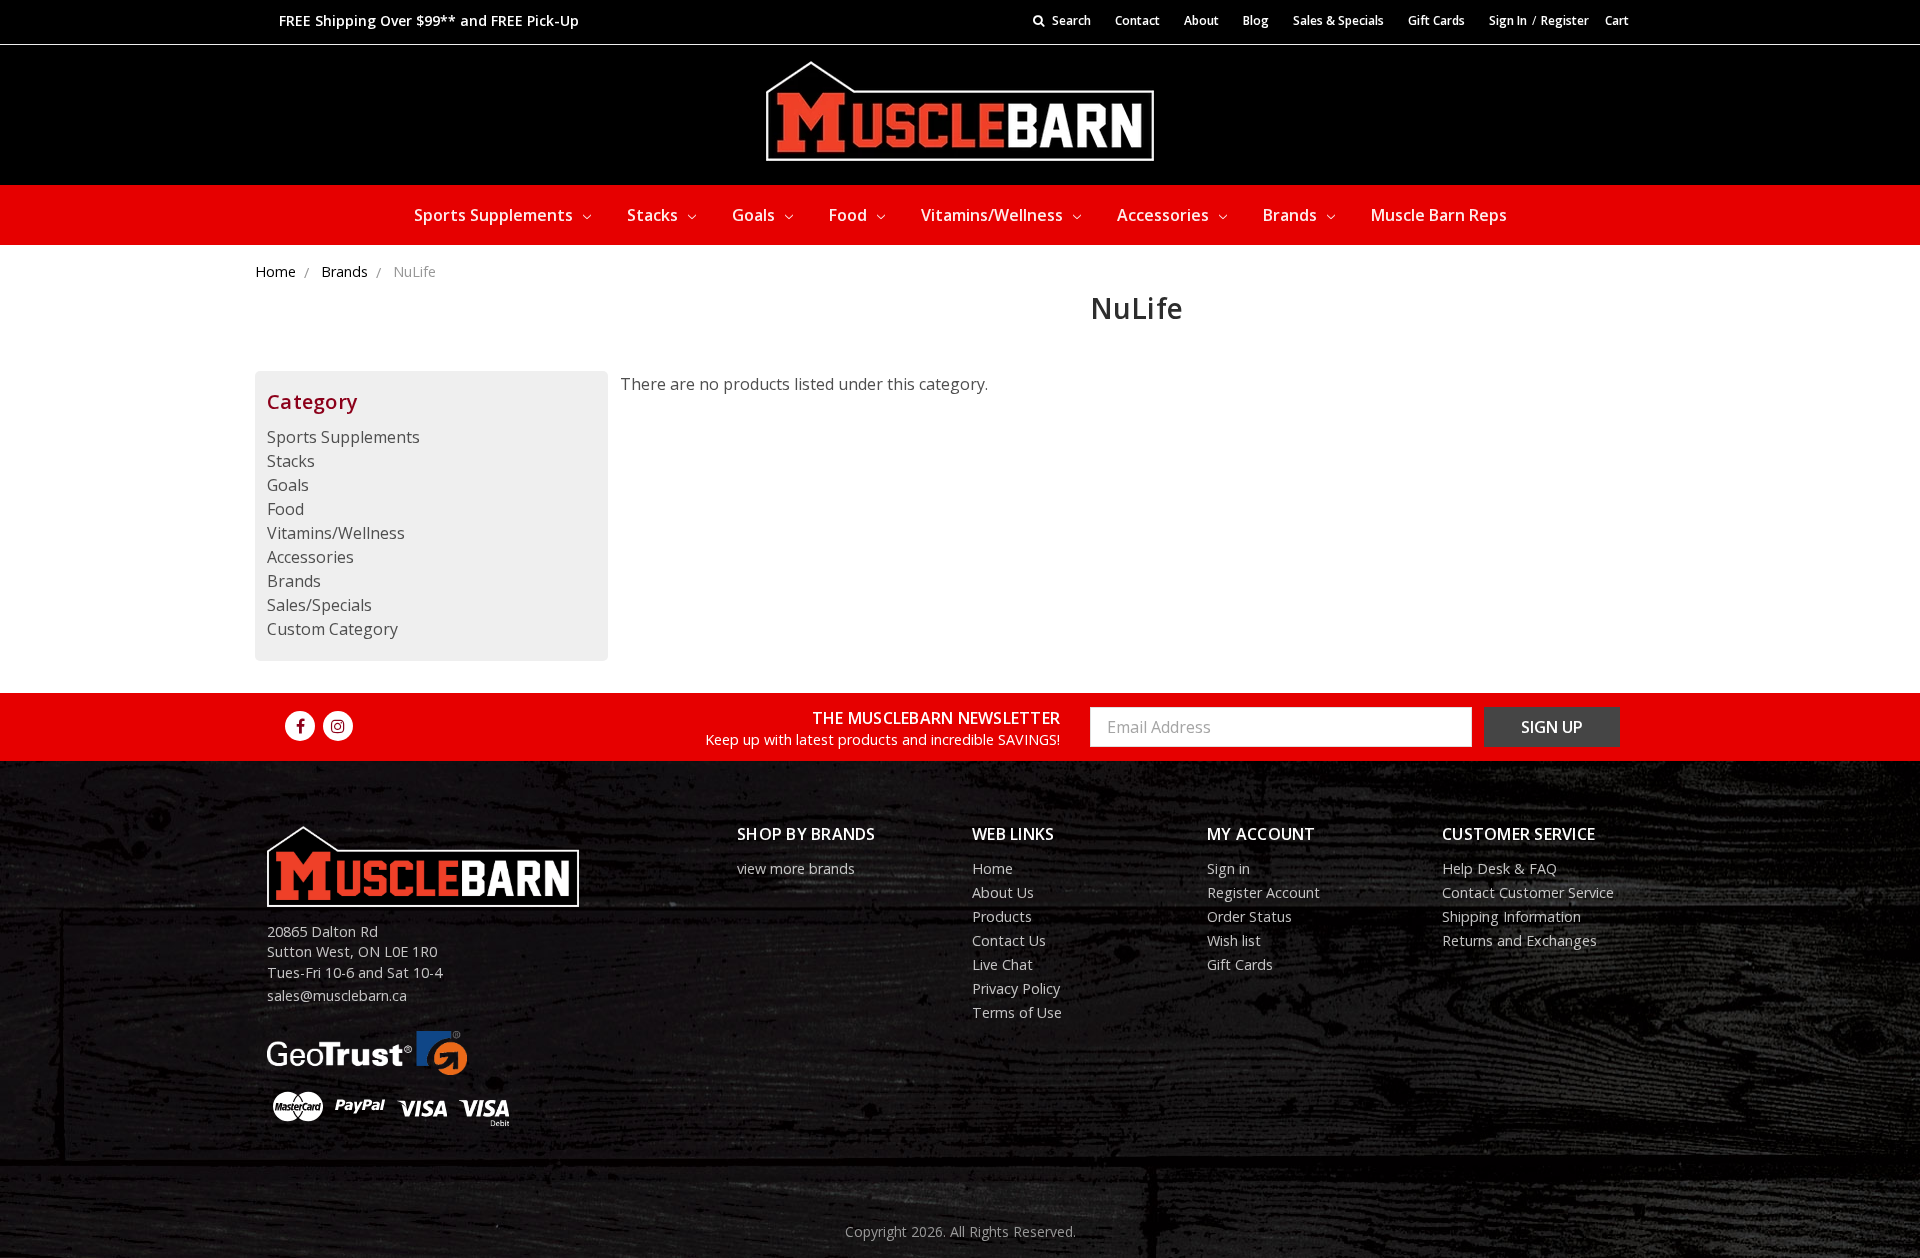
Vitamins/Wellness (994, 215)
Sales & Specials (1338, 20)
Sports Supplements (495, 215)
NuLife (414, 271)
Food (850, 215)
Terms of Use (1017, 1012)
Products (1002, 916)
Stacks (654, 215)
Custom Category (332, 629)
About (1201, 20)
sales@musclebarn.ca (337, 995)
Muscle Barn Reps (1439, 215)
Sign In (1508, 20)
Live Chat (1002, 964)
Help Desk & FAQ (1499, 868)
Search (1070, 20)
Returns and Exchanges (1519, 940)
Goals (755, 215)
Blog (1256, 20)
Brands (1292, 215)
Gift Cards (1436, 20)
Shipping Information (1511, 916)
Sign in (1228, 868)
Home (275, 271)
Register (1565, 20)
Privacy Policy (1016, 988)
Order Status (1249, 916)
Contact (1137, 20)
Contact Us (1009, 940)
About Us (1003, 892)
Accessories (1165, 215)
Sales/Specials (319, 605)
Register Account (1263, 892)
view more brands (796, 868)
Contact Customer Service (1528, 892)
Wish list (1234, 940)
